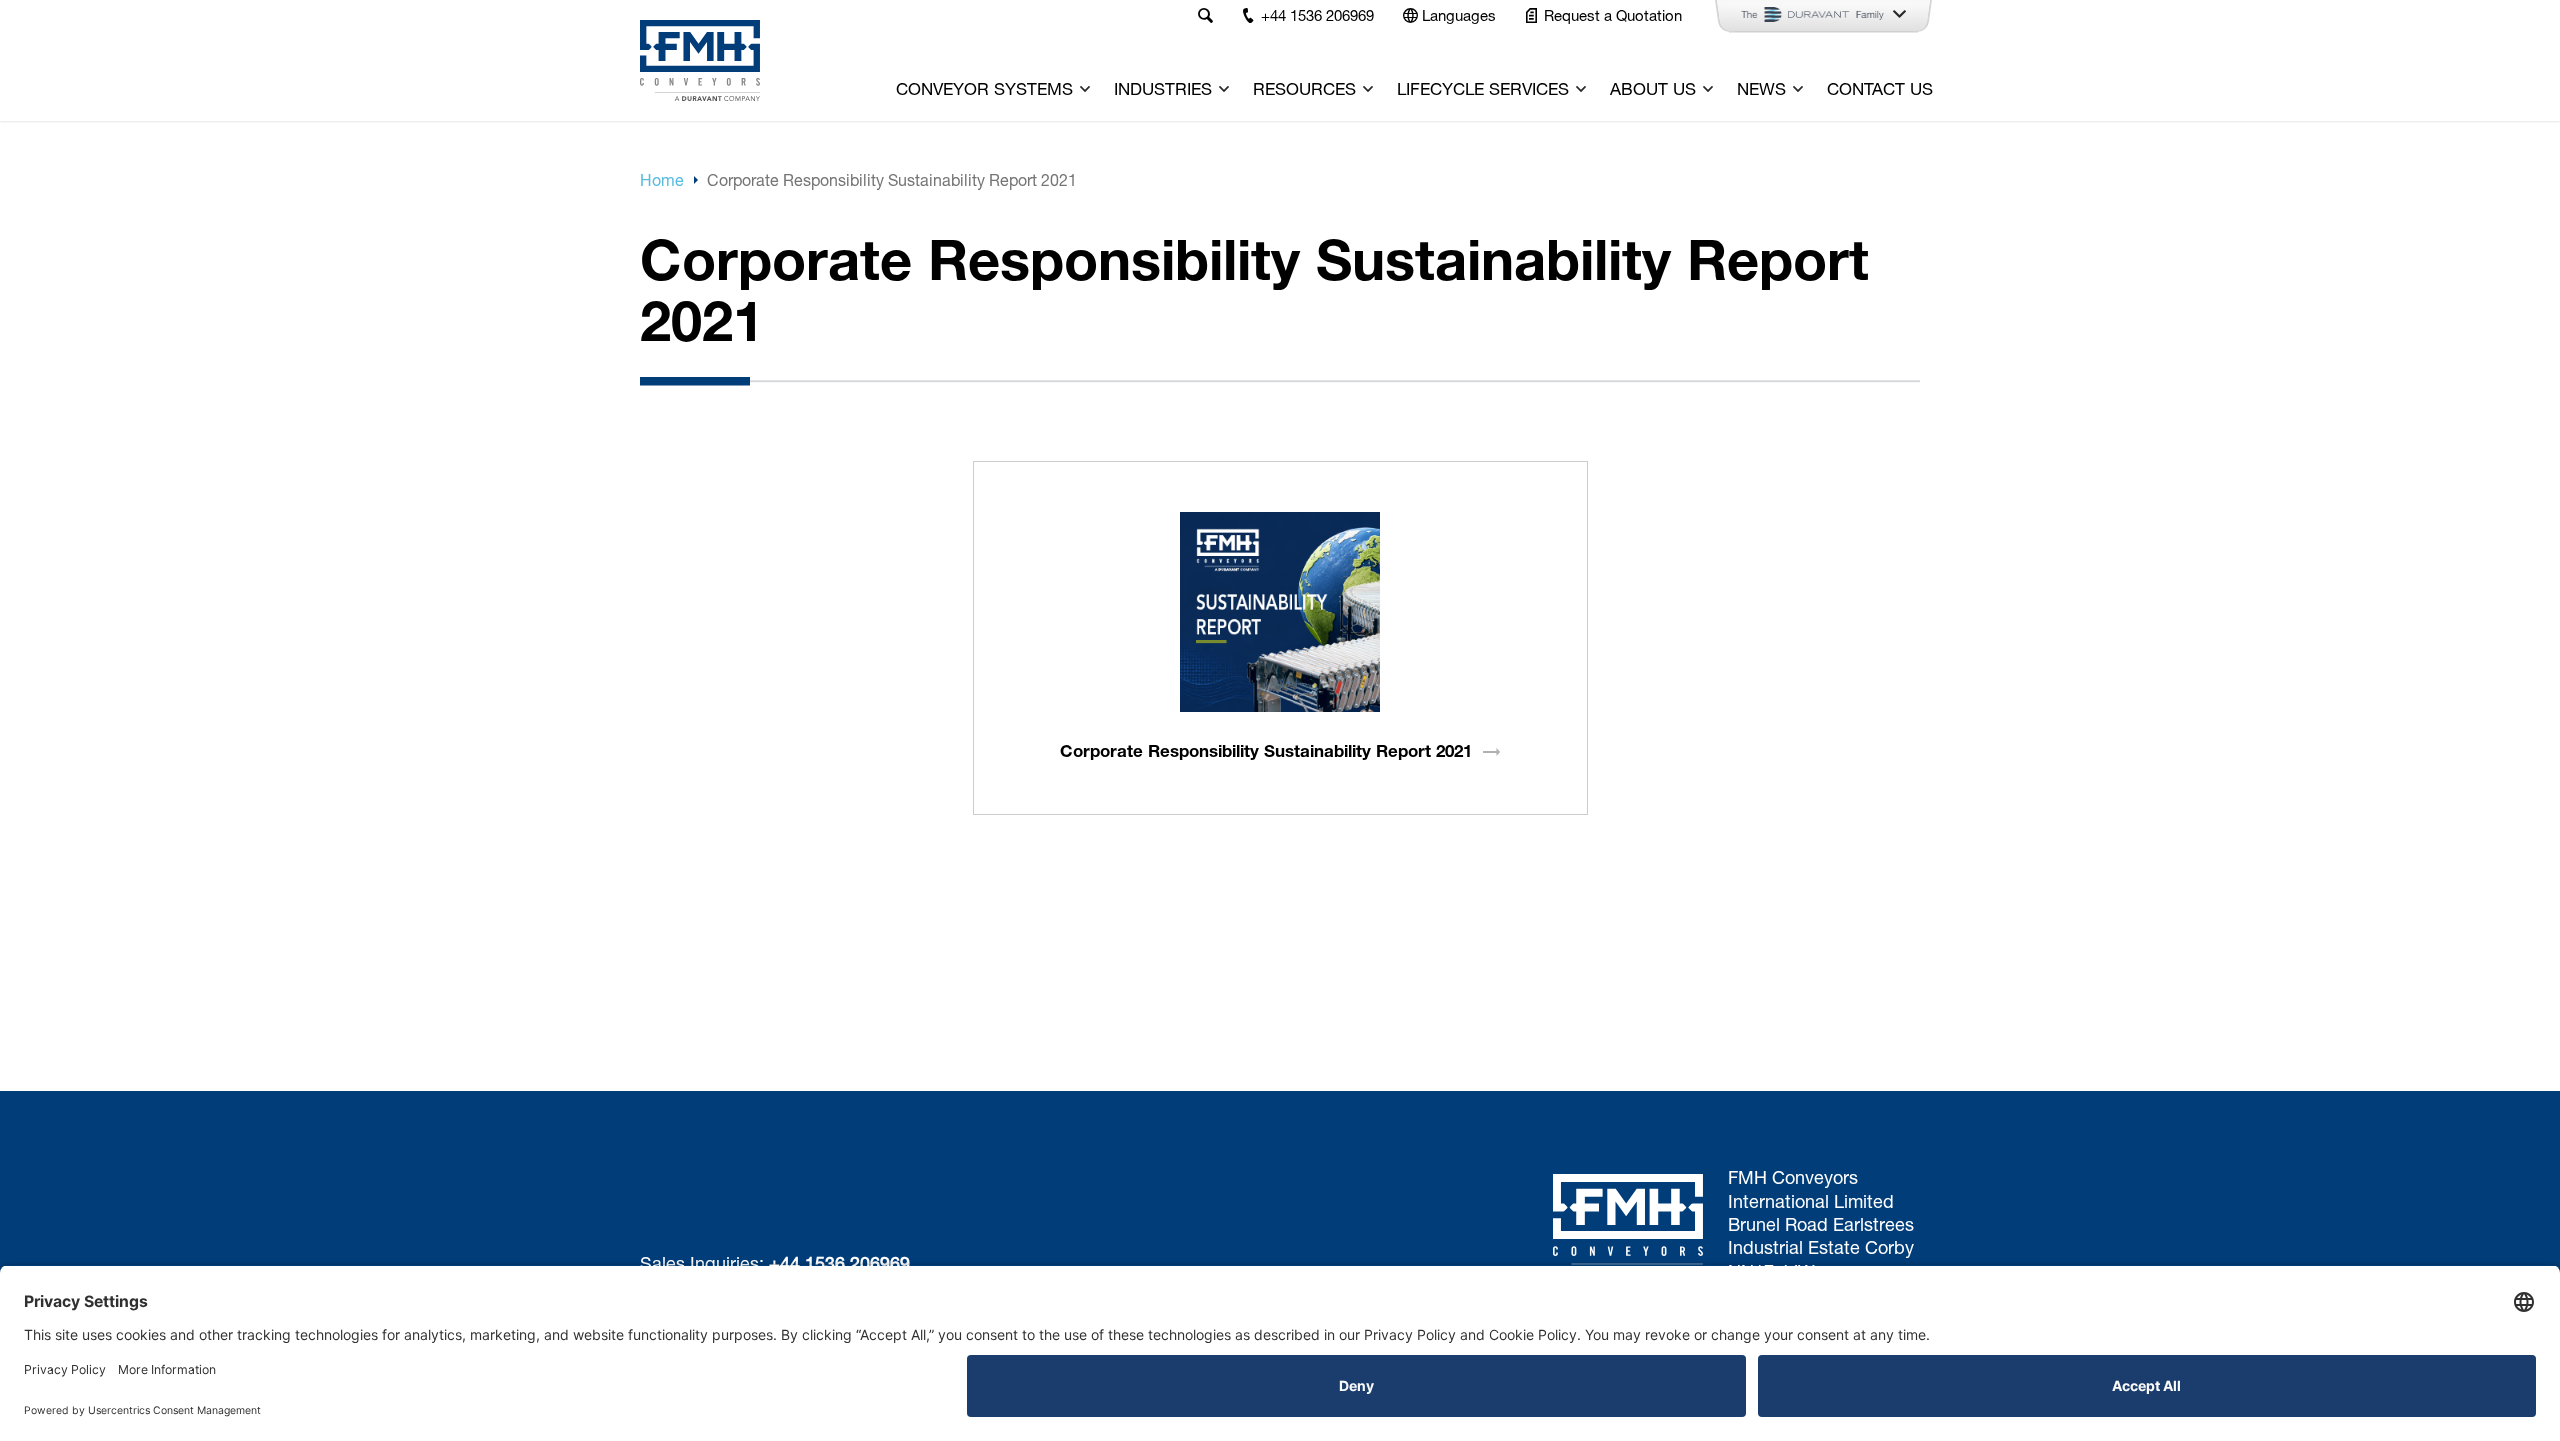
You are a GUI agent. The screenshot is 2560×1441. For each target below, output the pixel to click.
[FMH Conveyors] (700, 60)
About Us (1653, 88)
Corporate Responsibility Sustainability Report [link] (1266, 750)
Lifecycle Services (1483, 88)
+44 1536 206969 (839, 1263)
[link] (1280, 612)
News (1761, 88)
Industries (1163, 88)
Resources (1304, 88)
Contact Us (1880, 88)
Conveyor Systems (984, 88)
